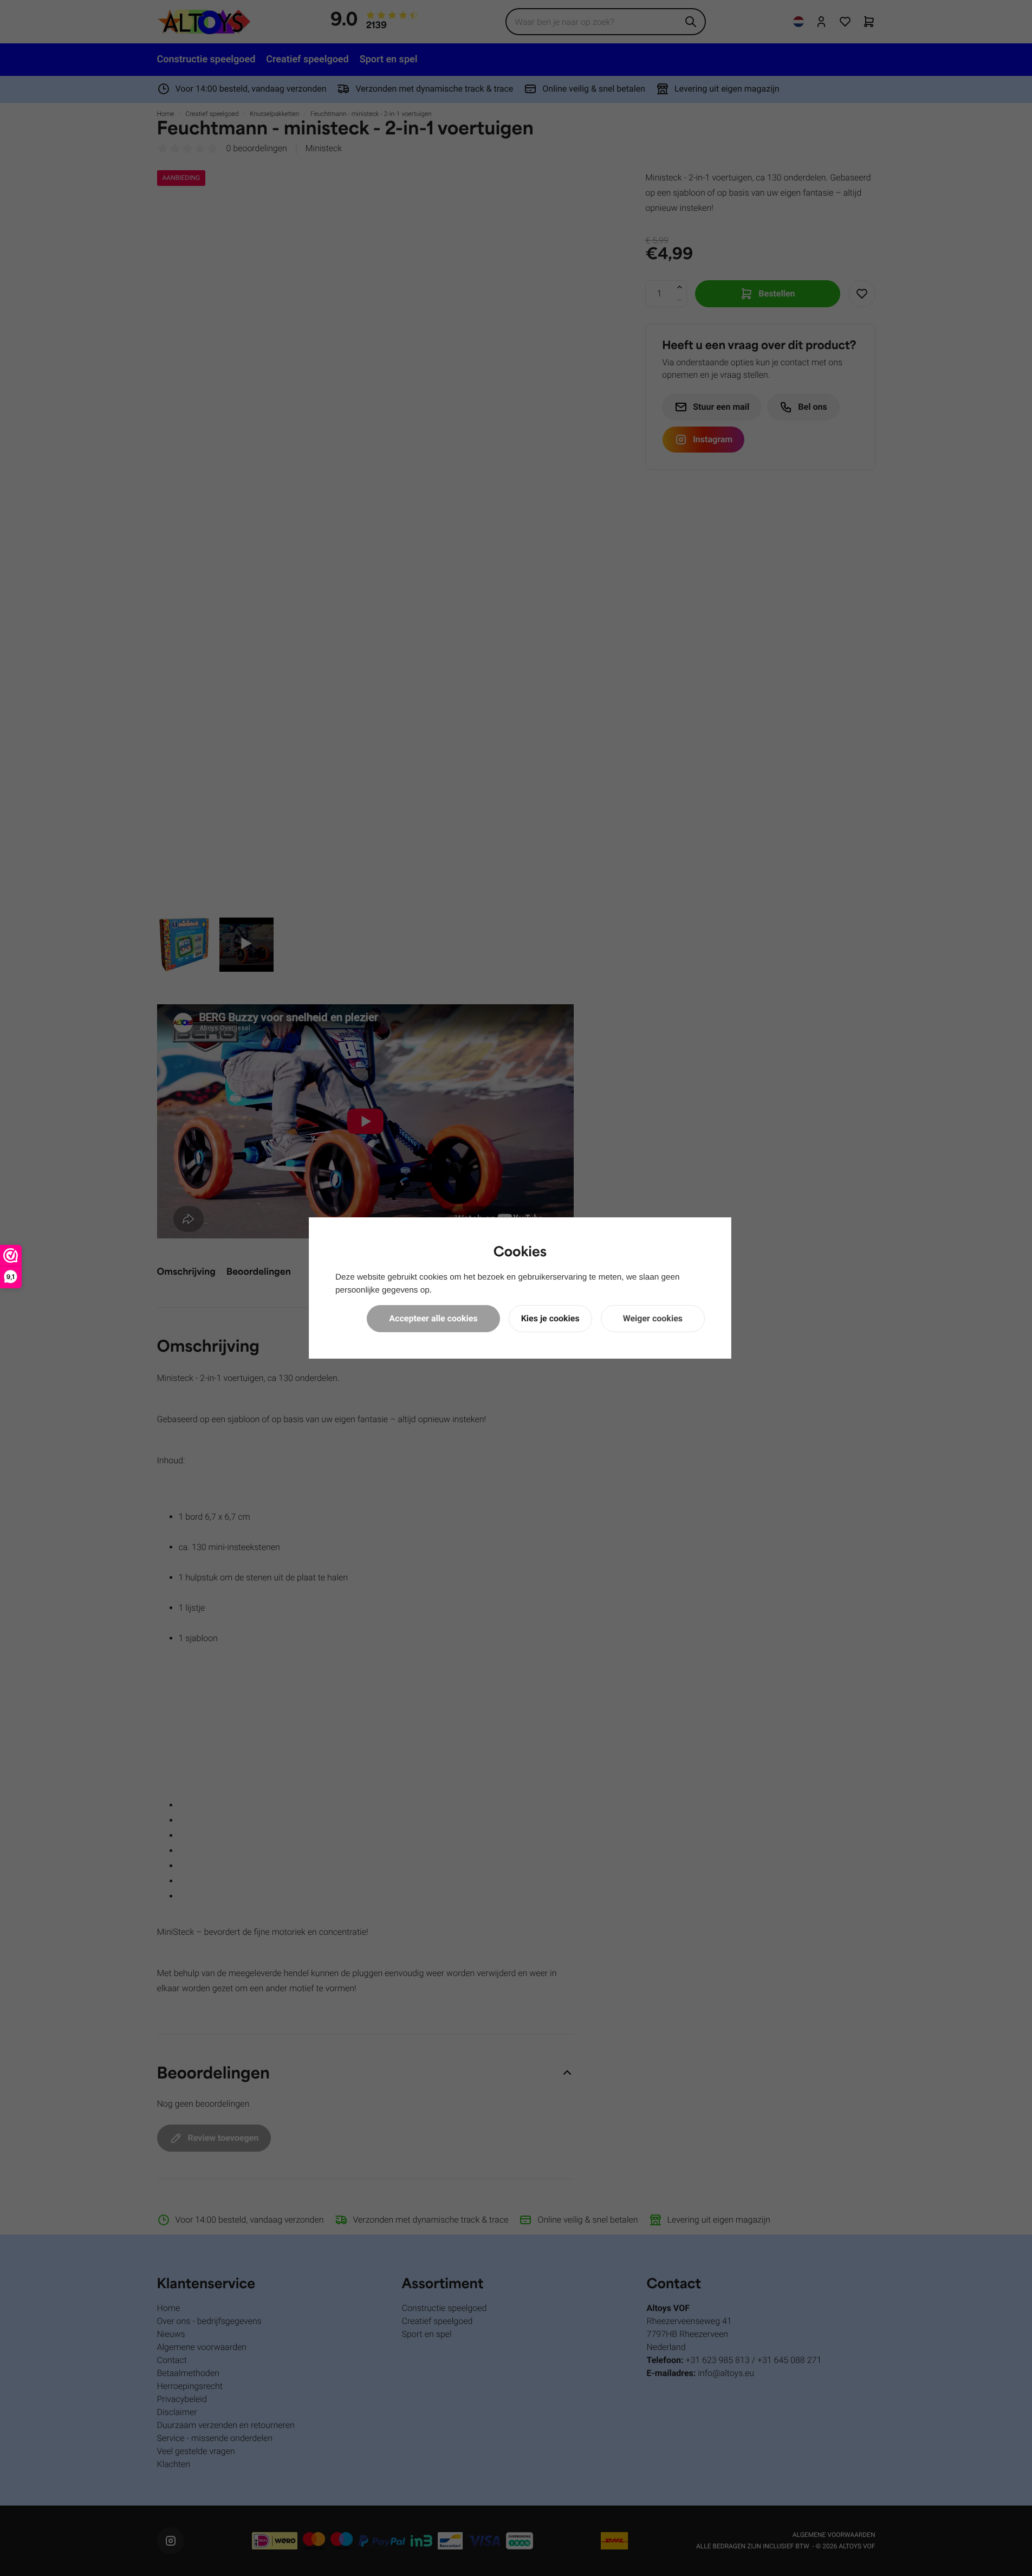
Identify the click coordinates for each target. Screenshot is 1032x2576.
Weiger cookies (653, 1318)
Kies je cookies (550, 1318)
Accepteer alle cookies (433, 1318)
